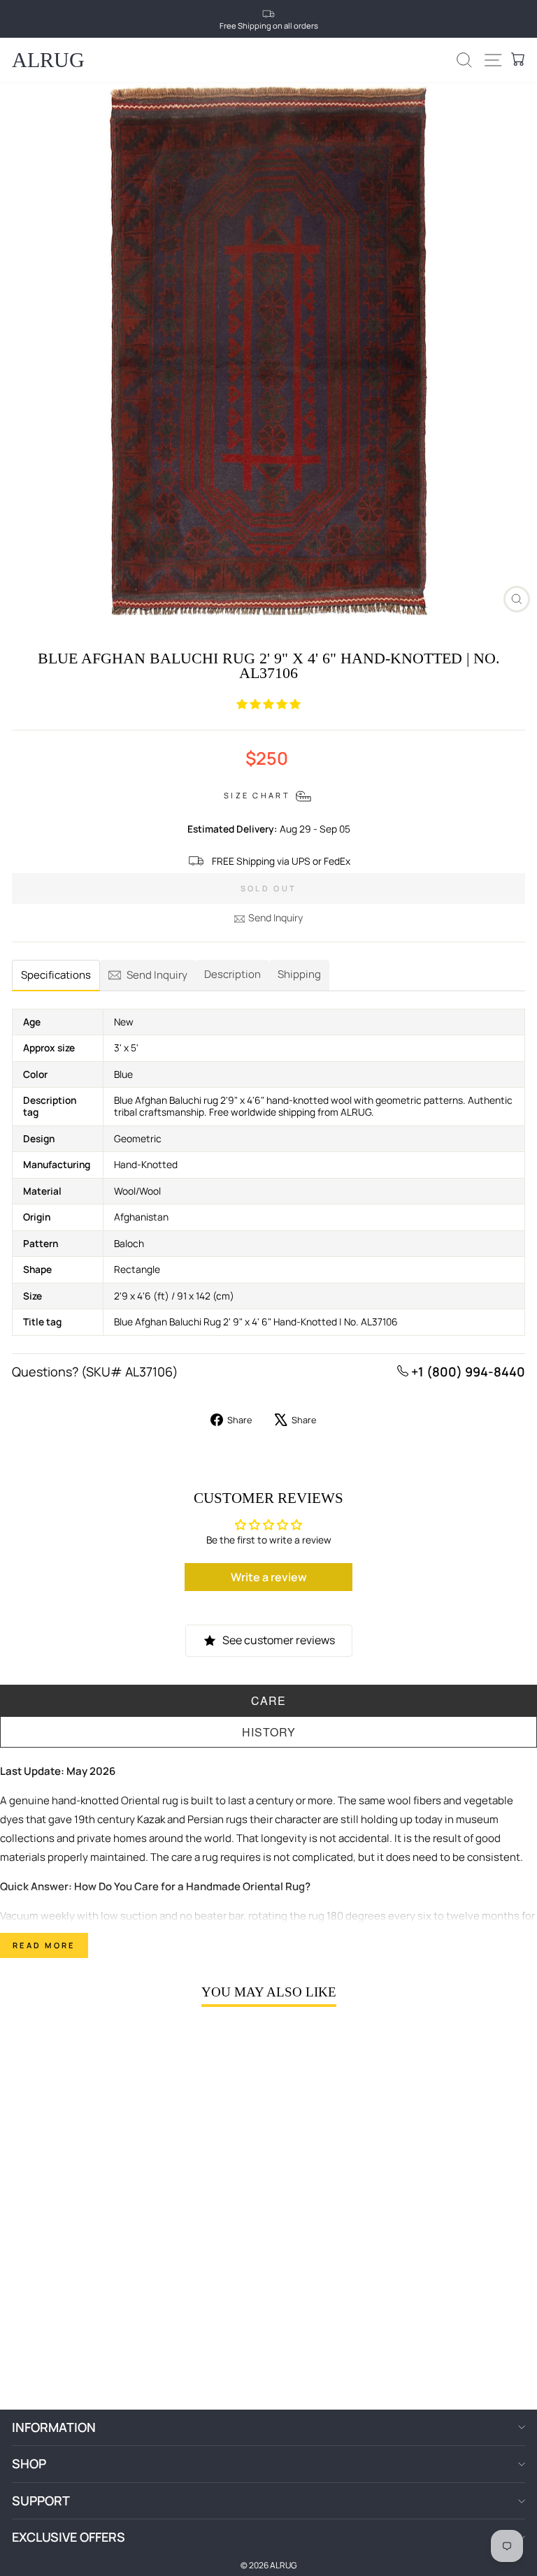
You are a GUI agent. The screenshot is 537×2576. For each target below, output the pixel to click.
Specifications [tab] (56, 975)
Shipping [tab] (299, 974)
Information (54, 2427)
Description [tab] (232, 974)
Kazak (151, 1819)
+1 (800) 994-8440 (467, 1372)
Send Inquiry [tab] (157, 975)
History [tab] (269, 1732)
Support (41, 2501)
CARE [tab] (268, 1700)
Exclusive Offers (69, 2537)
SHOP (29, 2463)
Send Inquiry (275, 918)
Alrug (48, 60)
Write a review (269, 1577)
